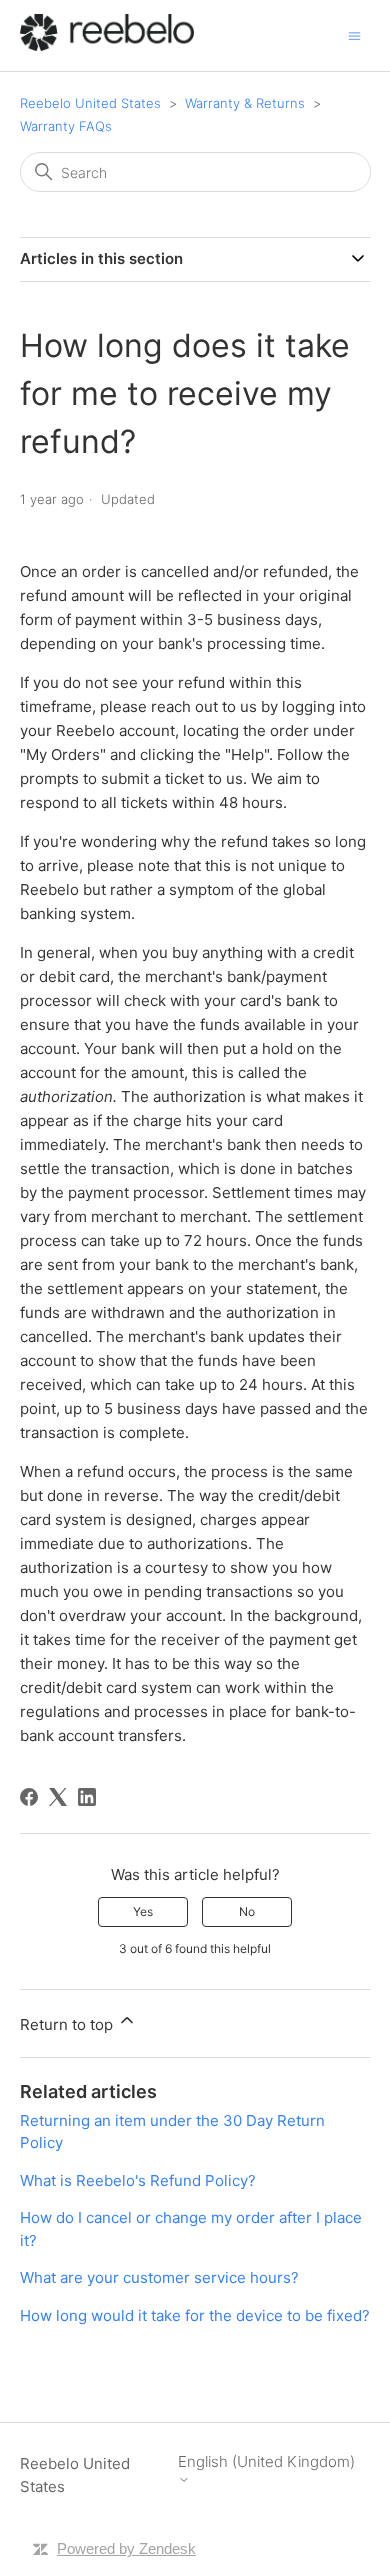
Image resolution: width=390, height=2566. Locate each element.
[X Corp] (58, 1797)
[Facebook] (29, 1797)
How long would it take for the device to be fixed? (195, 2315)
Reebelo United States (90, 103)
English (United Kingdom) (266, 2462)
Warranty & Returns (245, 103)
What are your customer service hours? (159, 2277)
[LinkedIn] (87, 1797)
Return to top (68, 2024)
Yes (143, 1911)
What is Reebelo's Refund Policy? (138, 2180)
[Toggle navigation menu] (354, 34)
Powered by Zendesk (126, 2548)
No (247, 1911)
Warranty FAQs (66, 126)
